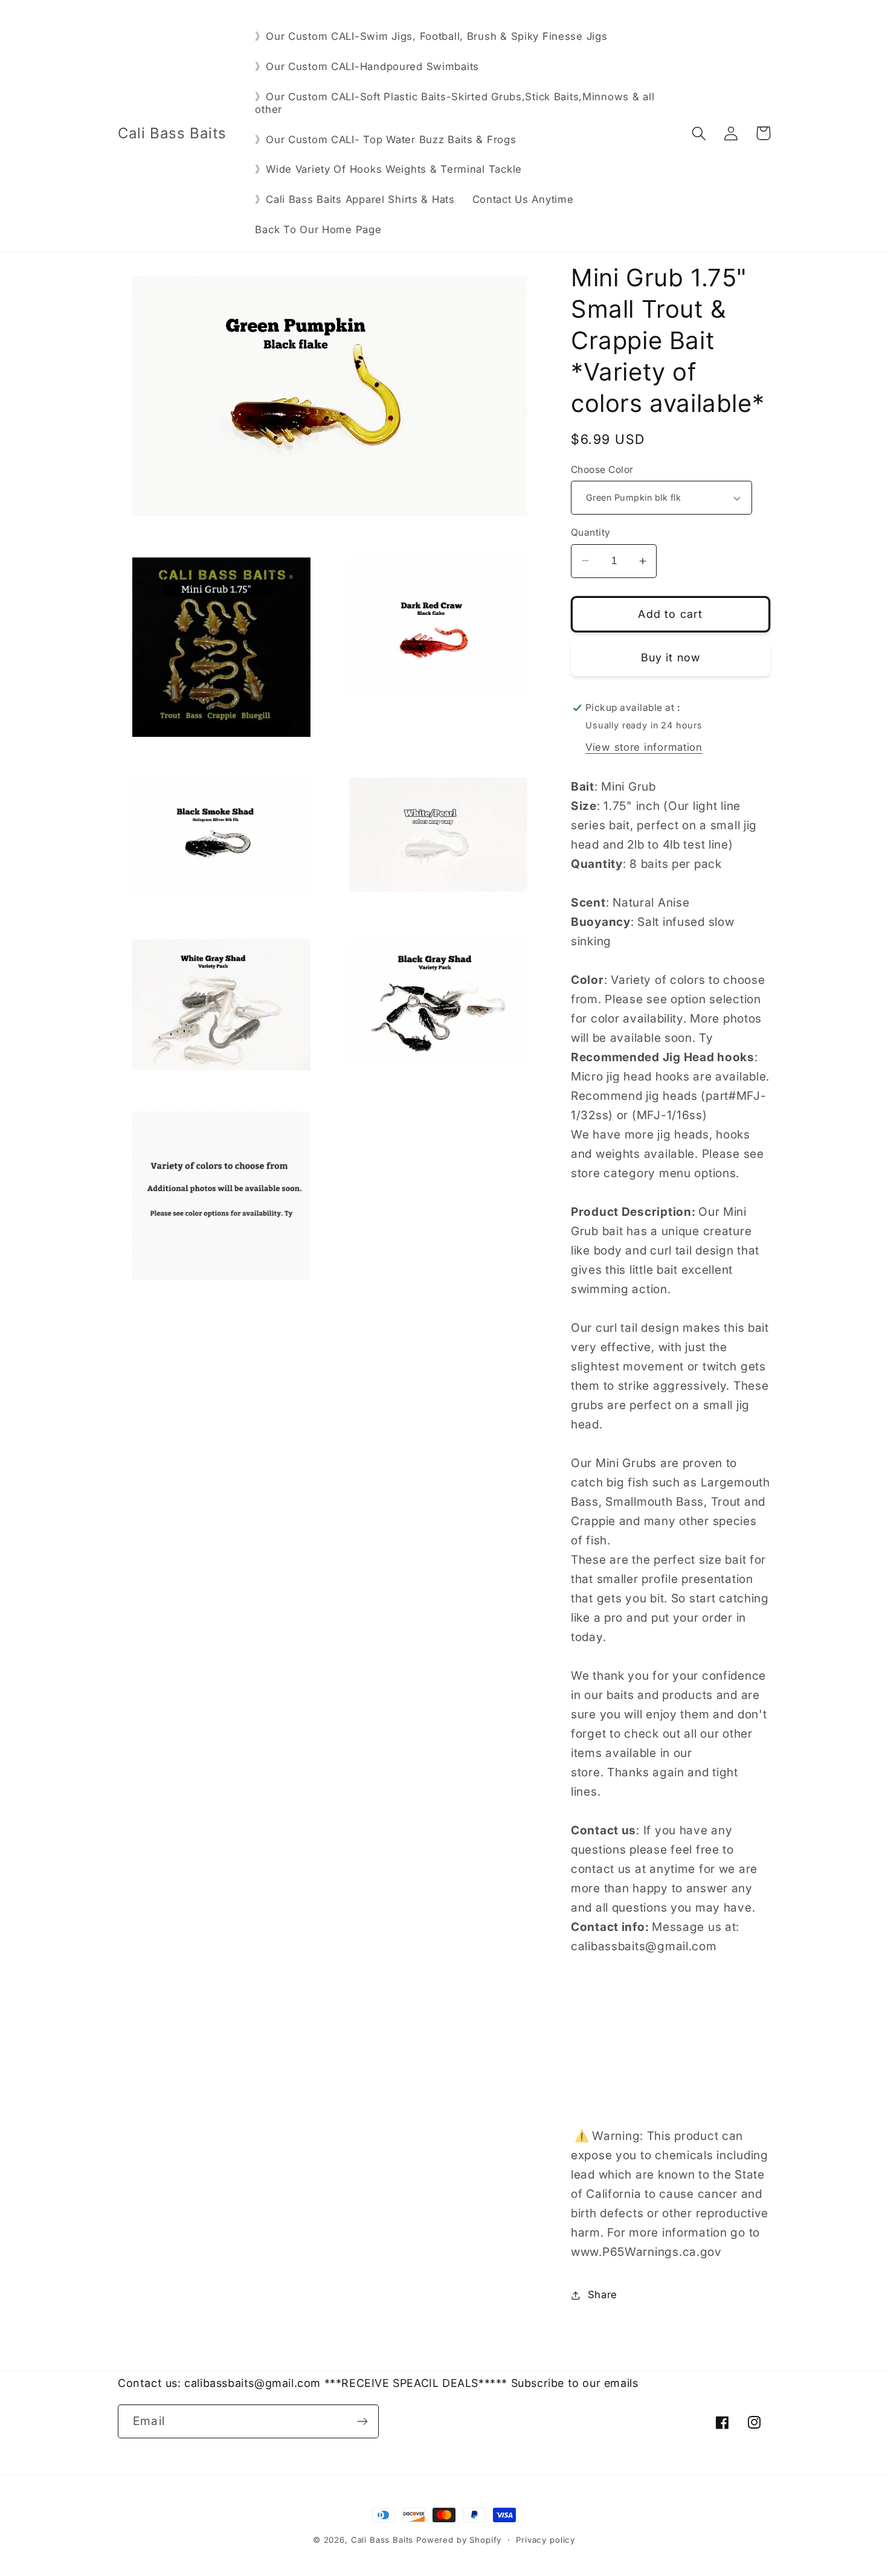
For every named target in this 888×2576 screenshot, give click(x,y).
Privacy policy (545, 2540)
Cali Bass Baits (384, 2540)
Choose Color (602, 470)
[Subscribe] (362, 2421)
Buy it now (671, 657)
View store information (644, 747)
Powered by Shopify (459, 2540)
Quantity (591, 532)
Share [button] (603, 2295)
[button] (699, 133)
